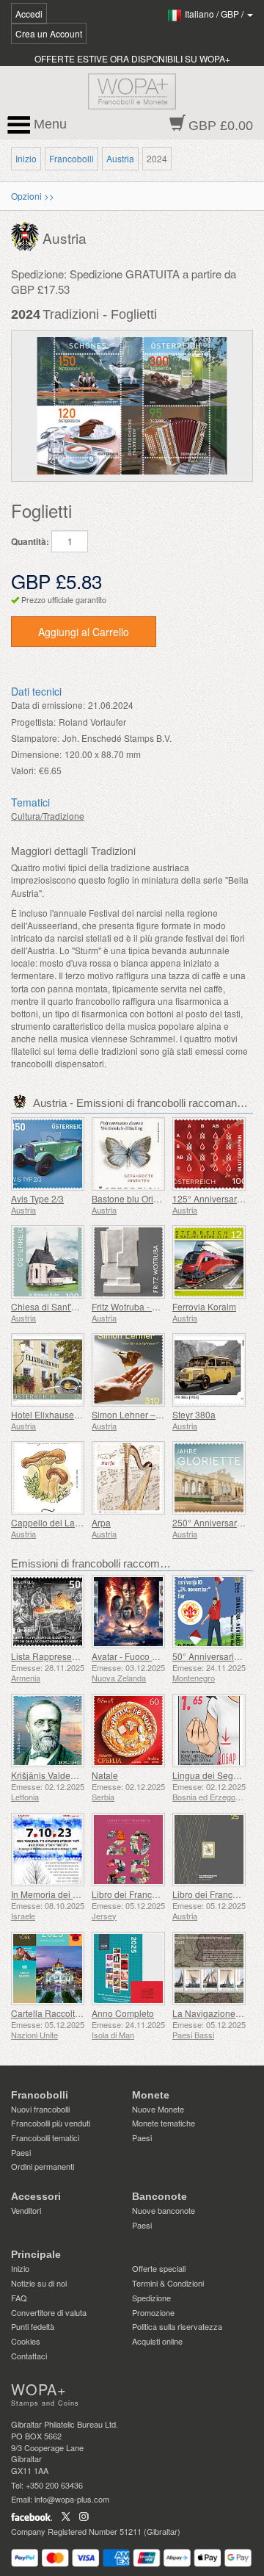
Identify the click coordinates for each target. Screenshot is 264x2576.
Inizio (26, 158)
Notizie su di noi (39, 2283)
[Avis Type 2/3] (48, 1154)
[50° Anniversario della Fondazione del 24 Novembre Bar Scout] (209, 1612)
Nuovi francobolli (40, 2109)
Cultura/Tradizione (48, 816)
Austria (120, 158)
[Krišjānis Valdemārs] (48, 1731)
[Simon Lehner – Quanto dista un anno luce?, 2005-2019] (128, 1370)
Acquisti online (157, 2341)
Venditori (26, 2210)
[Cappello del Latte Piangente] (48, 1478)
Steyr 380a (194, 1414)
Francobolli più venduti (51, 2123)
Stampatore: (35, 738)
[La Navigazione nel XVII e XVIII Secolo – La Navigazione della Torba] (209, 1969)
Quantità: (30, 542)
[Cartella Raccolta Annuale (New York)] (48, 1969)
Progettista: (33, 722)
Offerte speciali (159, 2268)
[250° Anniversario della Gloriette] (209, 1478)
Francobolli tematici (45, 2137)
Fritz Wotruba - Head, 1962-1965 (157, 1306)
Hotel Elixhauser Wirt (53, 1414)
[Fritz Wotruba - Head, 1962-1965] (128, 1262)
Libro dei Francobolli (133, 1894)
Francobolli (71, 158)
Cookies (26, 2341)
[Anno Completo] (128, 1969)
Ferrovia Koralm (204, 1306)
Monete (151, 2095)
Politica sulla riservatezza (177, 2326)
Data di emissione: (48, 705)
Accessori (36, 2196)
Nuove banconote (164, 2210)
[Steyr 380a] (209, 1370)
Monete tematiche (164, 2123)
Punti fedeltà (33, 2326)
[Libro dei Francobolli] (128, 1850)
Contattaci (29, 2356)
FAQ (19, 2298)
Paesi (21, 2152)
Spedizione (151, 2298)
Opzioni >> (33, 196)
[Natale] (128, 1731)
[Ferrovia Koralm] (209, 1262)
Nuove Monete (158, 2109)
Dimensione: (36, 754)
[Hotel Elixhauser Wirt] (48, 1370)
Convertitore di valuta (49, 2312)
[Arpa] (128, 1478)
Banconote (159, 2196)
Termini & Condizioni (168, 2283)
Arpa (101, 1522)
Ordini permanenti (43, 2166)
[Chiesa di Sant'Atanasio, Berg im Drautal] (48, 1262)
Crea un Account (49, 33)
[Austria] (27, 235)
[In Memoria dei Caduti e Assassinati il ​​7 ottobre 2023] (48, 1850)
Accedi (29, 14)
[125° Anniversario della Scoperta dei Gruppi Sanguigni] (209, 1154)
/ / (215, 14)
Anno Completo (123, 2013)
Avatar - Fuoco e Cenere (140, 1656)
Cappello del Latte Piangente (69, 1522)
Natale (105, 1775)
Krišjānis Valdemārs (51, 1775)
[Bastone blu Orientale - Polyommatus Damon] (128, 1154)
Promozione (153, 2312)
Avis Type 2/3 (37, 1198)
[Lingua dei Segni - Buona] (209, 1731)
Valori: (23, 770)
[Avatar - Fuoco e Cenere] (128, 1612)
